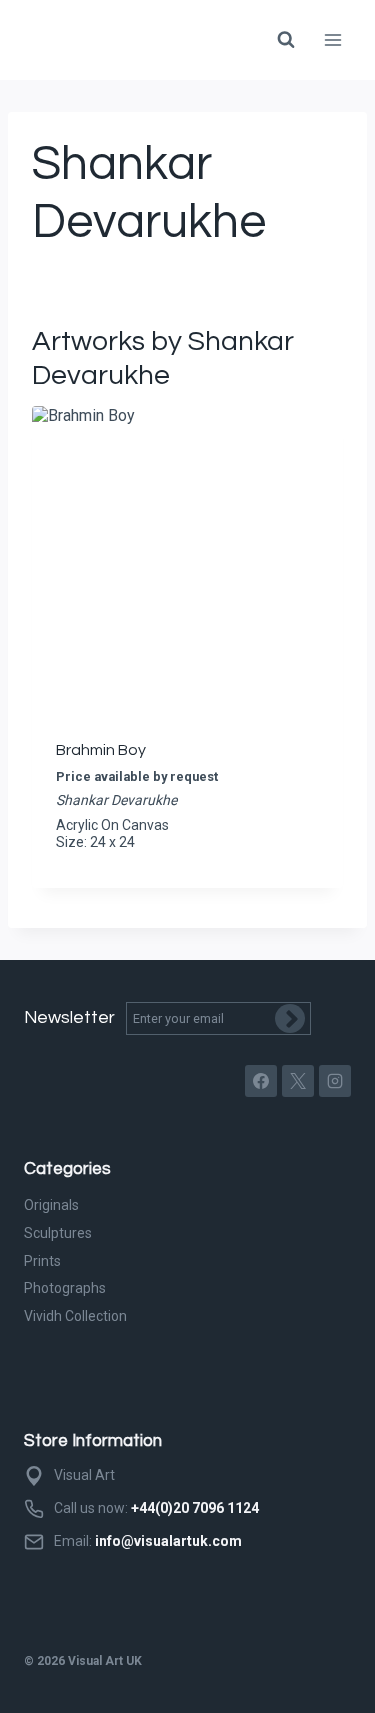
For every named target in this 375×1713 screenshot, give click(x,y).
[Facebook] (261, 1081)
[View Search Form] (286, 40)
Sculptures (58, 1233)
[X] (298, 1081)
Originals (51, 1205)
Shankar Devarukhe (116, 800)
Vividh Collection (75, 1316)
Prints (42, 1261)
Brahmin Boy (101, 750)
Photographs (65, 1288)
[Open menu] (332, 39)
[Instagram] (335, 1081)
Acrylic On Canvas (112, 825)
